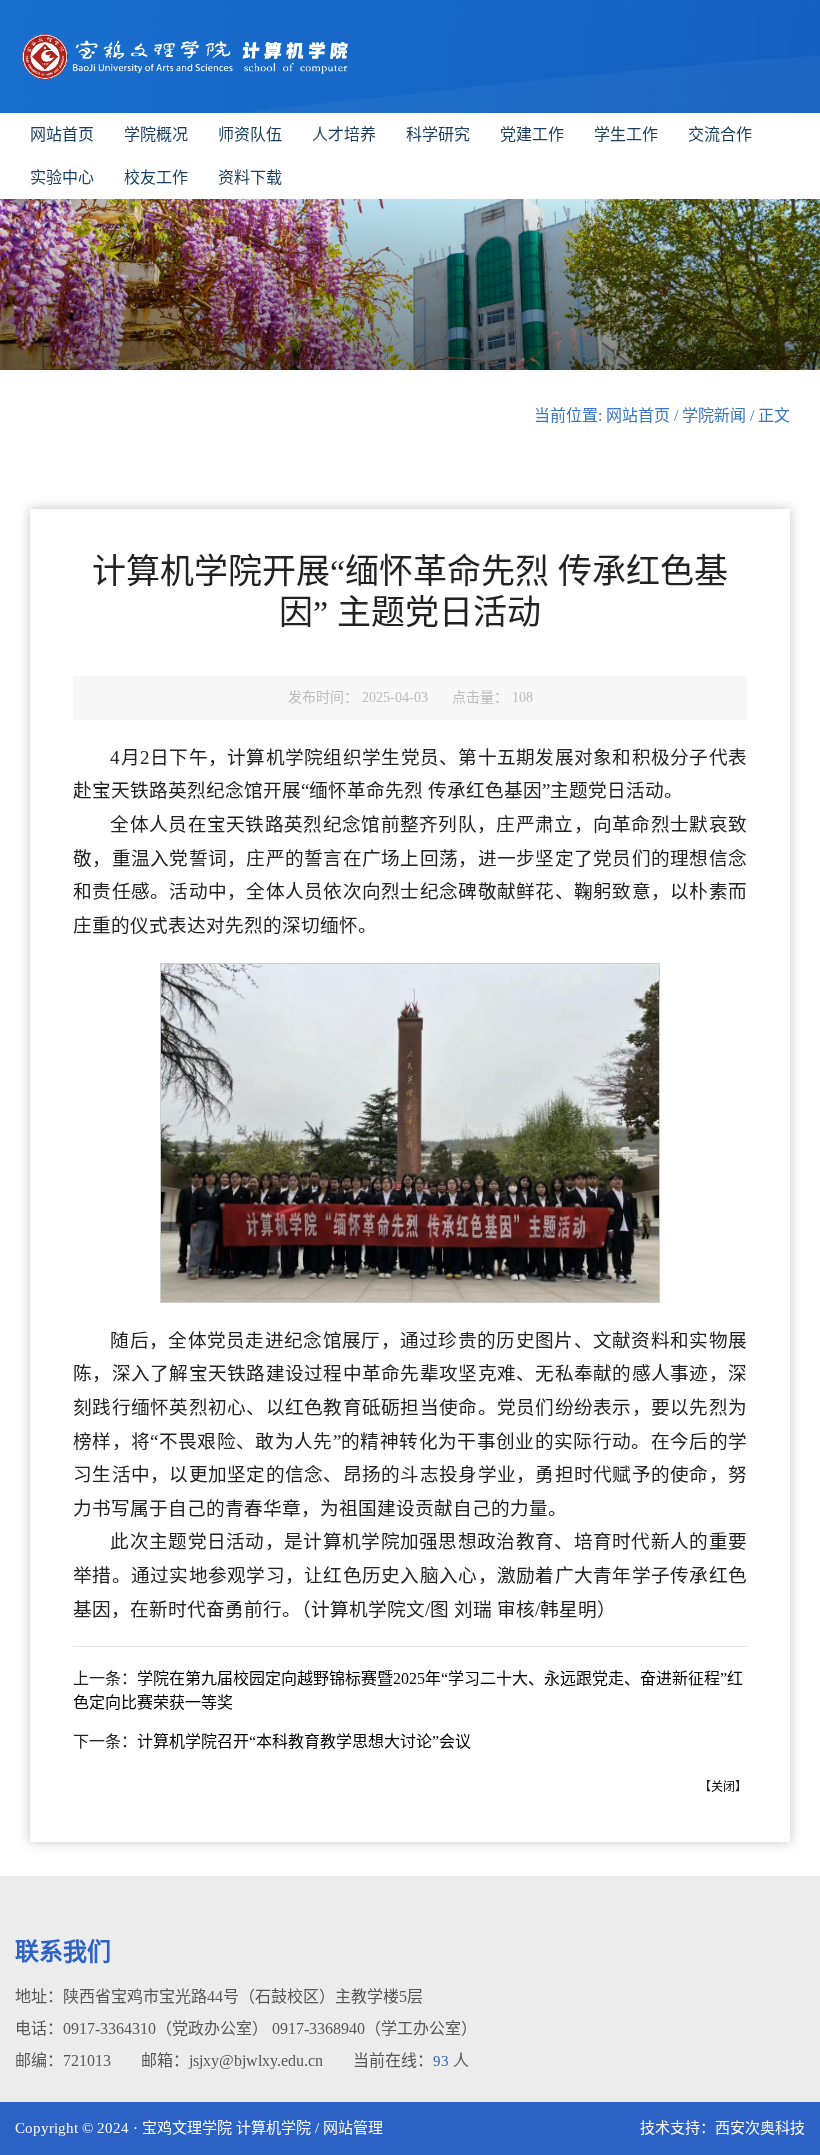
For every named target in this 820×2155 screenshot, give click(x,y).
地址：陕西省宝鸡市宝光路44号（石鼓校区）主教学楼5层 (219, 1996)
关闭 (723, 1787)
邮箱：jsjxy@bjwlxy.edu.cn (232, 2060)
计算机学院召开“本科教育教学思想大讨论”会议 (304, 1741)
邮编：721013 (63, 2060)
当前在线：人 (411, 2060)
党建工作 (532, 134)
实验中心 (62, 177)
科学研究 (438, 134)
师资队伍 (250, 134)
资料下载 (250, 177)
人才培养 (344, 134)
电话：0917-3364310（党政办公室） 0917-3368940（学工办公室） (246, 2028)
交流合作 (720, 134)
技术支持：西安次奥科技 (722, 2128)
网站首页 (62, 134)
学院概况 (156, 134)
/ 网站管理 (349, 2128)
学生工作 (626, 134)
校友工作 (156, 177)
